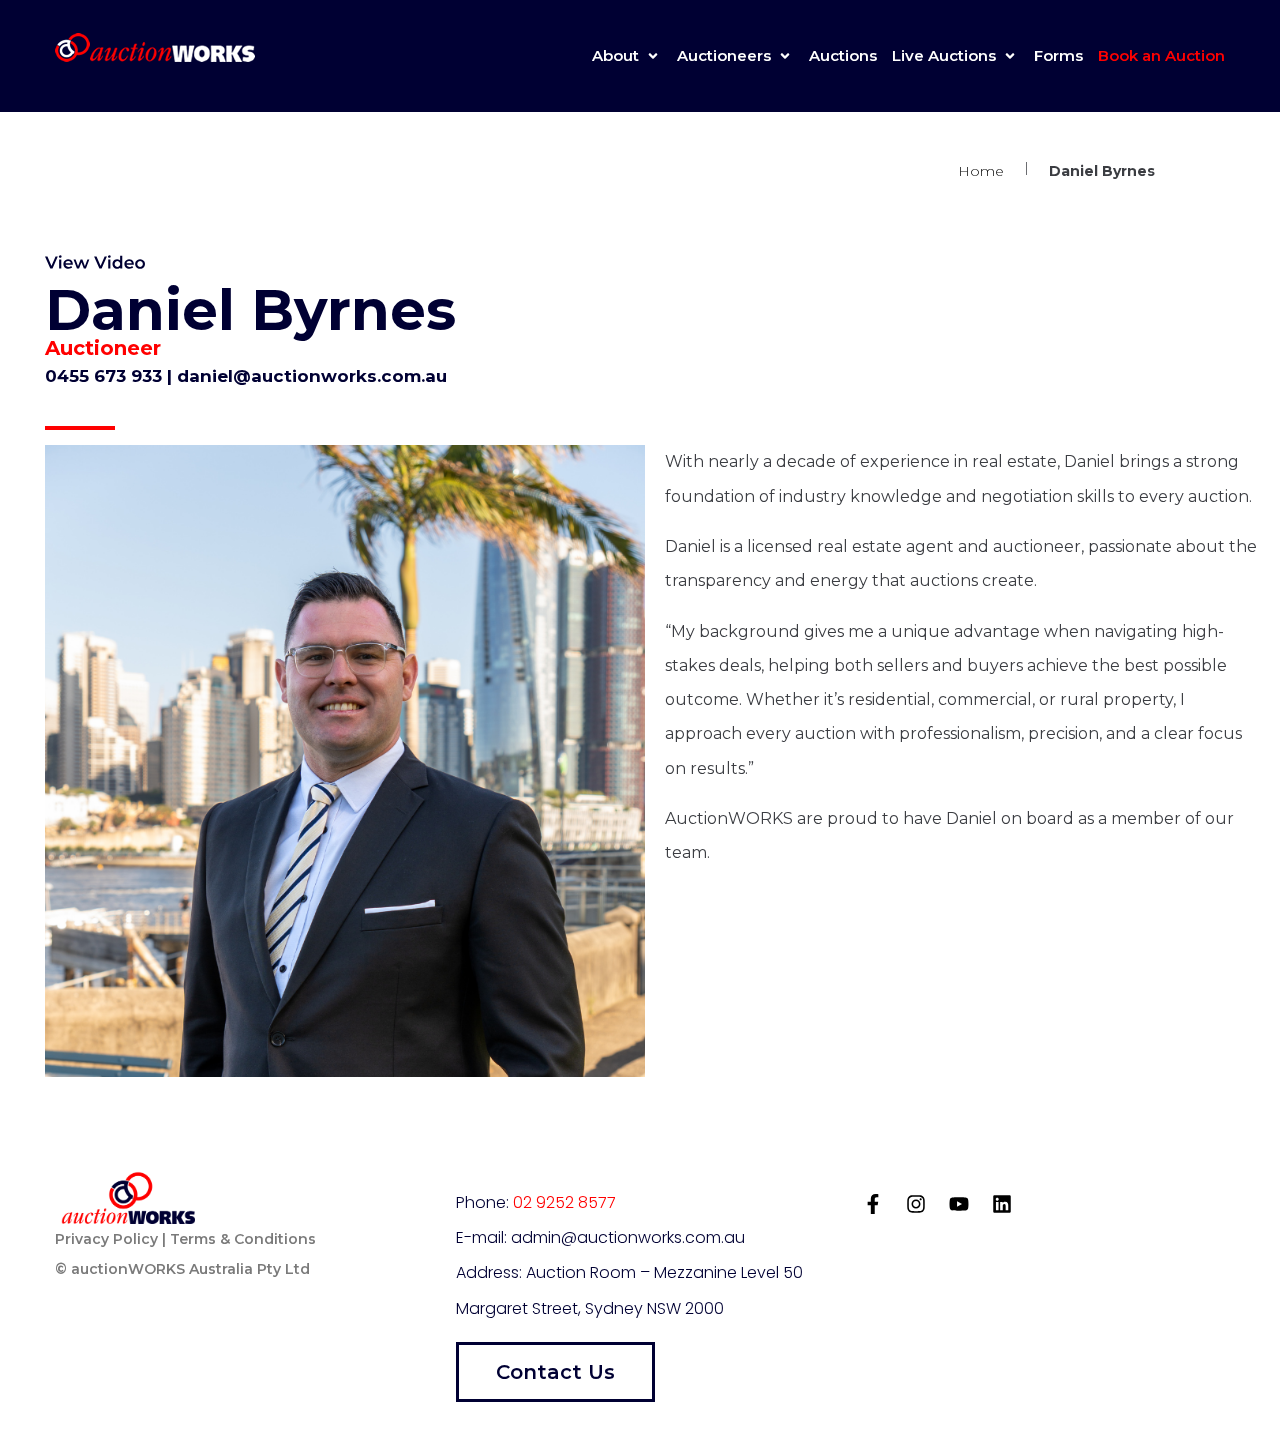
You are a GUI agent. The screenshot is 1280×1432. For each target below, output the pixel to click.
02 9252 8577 (564, 1202)
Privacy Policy (106, 1239)
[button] (627, 56)
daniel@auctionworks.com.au (312, 376)
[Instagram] (916, 1204)
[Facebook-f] (873, 1204)
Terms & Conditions (243, 1239)
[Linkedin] (1002, 1204)
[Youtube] (959, 1204)
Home (981, 171)
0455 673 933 (106, 376)
